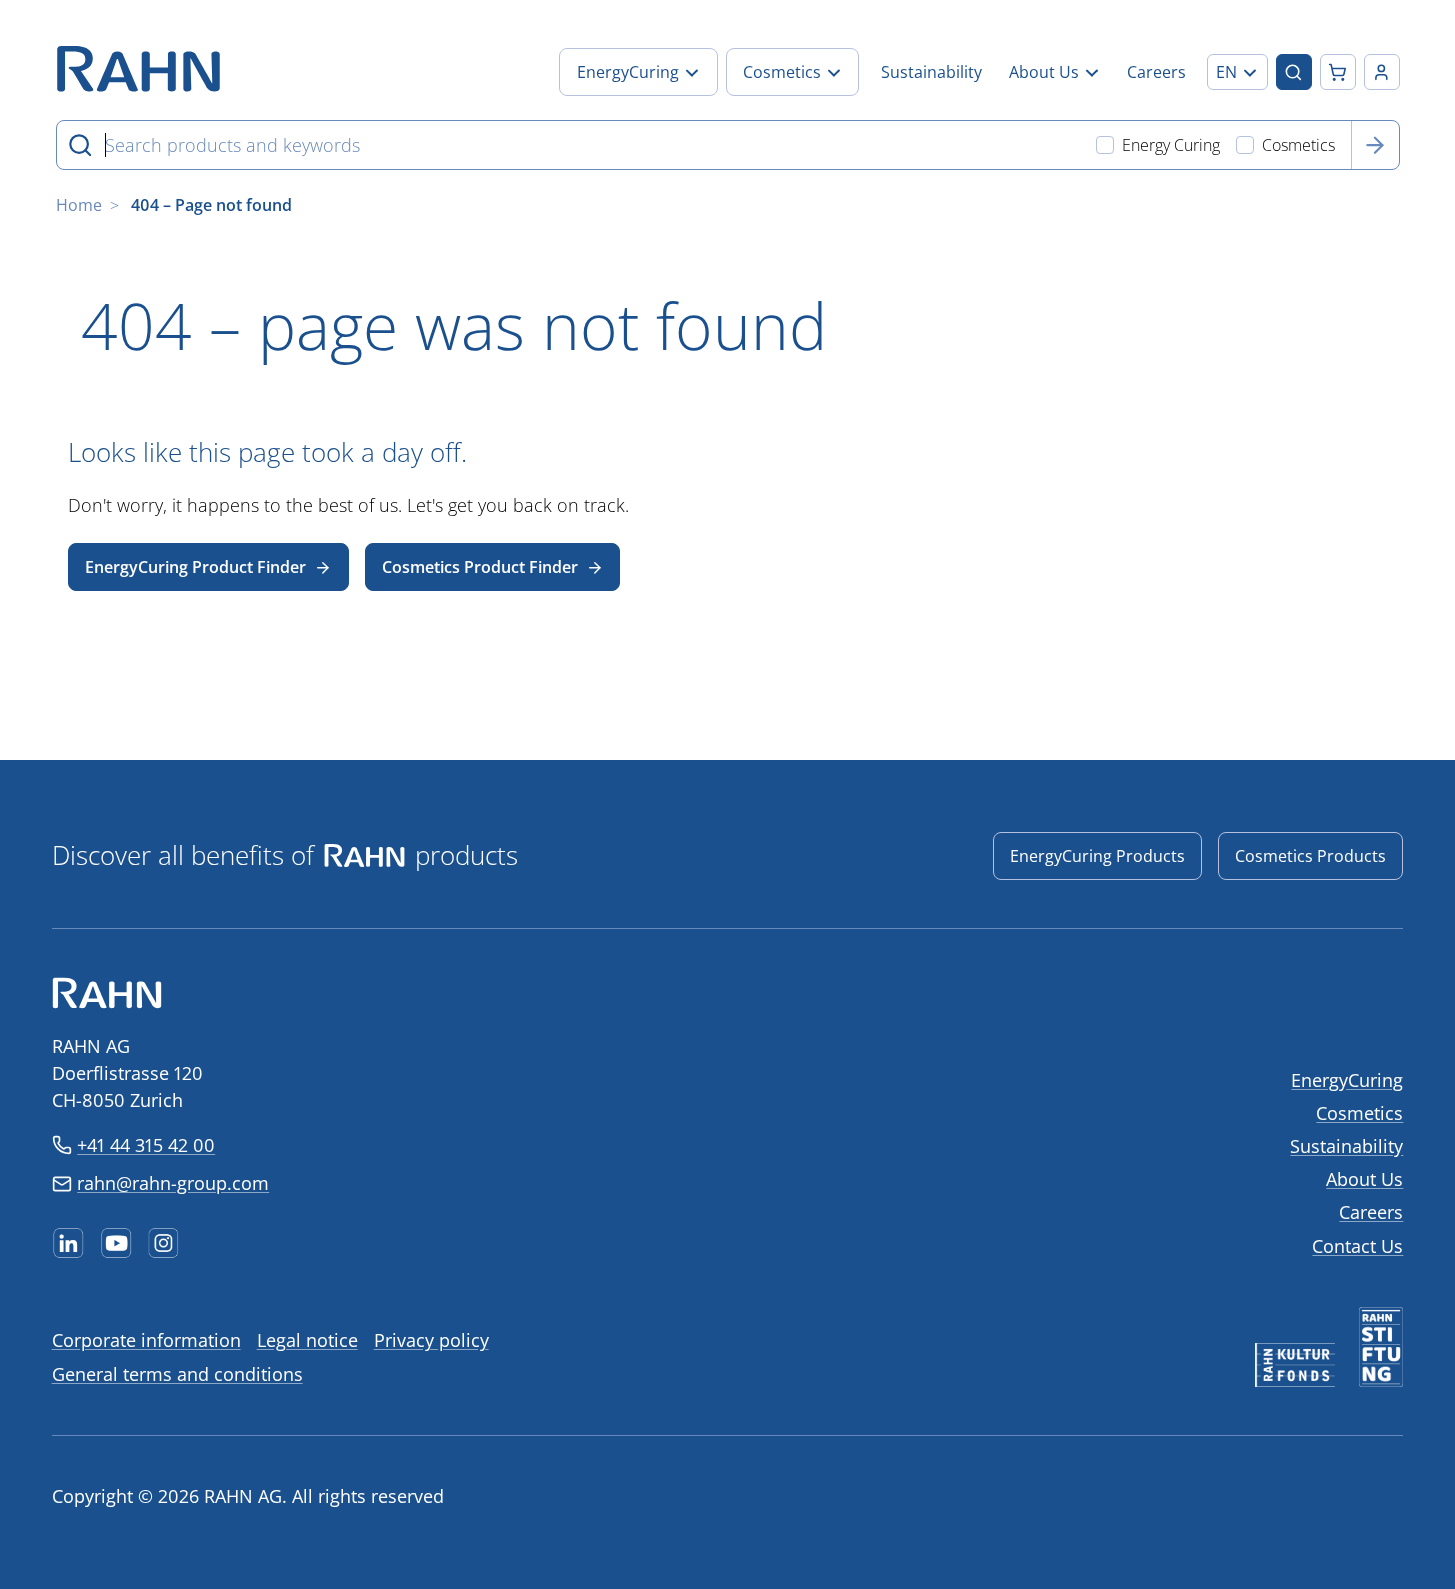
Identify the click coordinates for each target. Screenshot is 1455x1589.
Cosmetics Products (1310, 856)
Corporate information (146, 1340)
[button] (1237, 72)
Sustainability (1346, 1146)
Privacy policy (431, 1340)
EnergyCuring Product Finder (195, 567)
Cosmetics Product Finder (480, 567)
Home (79, 205)
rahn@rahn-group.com (173, 1183)
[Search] (1375, 145)
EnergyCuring (1347, 1080)
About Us (1364, 1179)
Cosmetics (1359, 1113)
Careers (1371, 1212)
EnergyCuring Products (1097, 856)
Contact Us (1357, 1246)
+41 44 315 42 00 (146, 1145)
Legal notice (307, 1340)
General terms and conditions (177, 1374)
